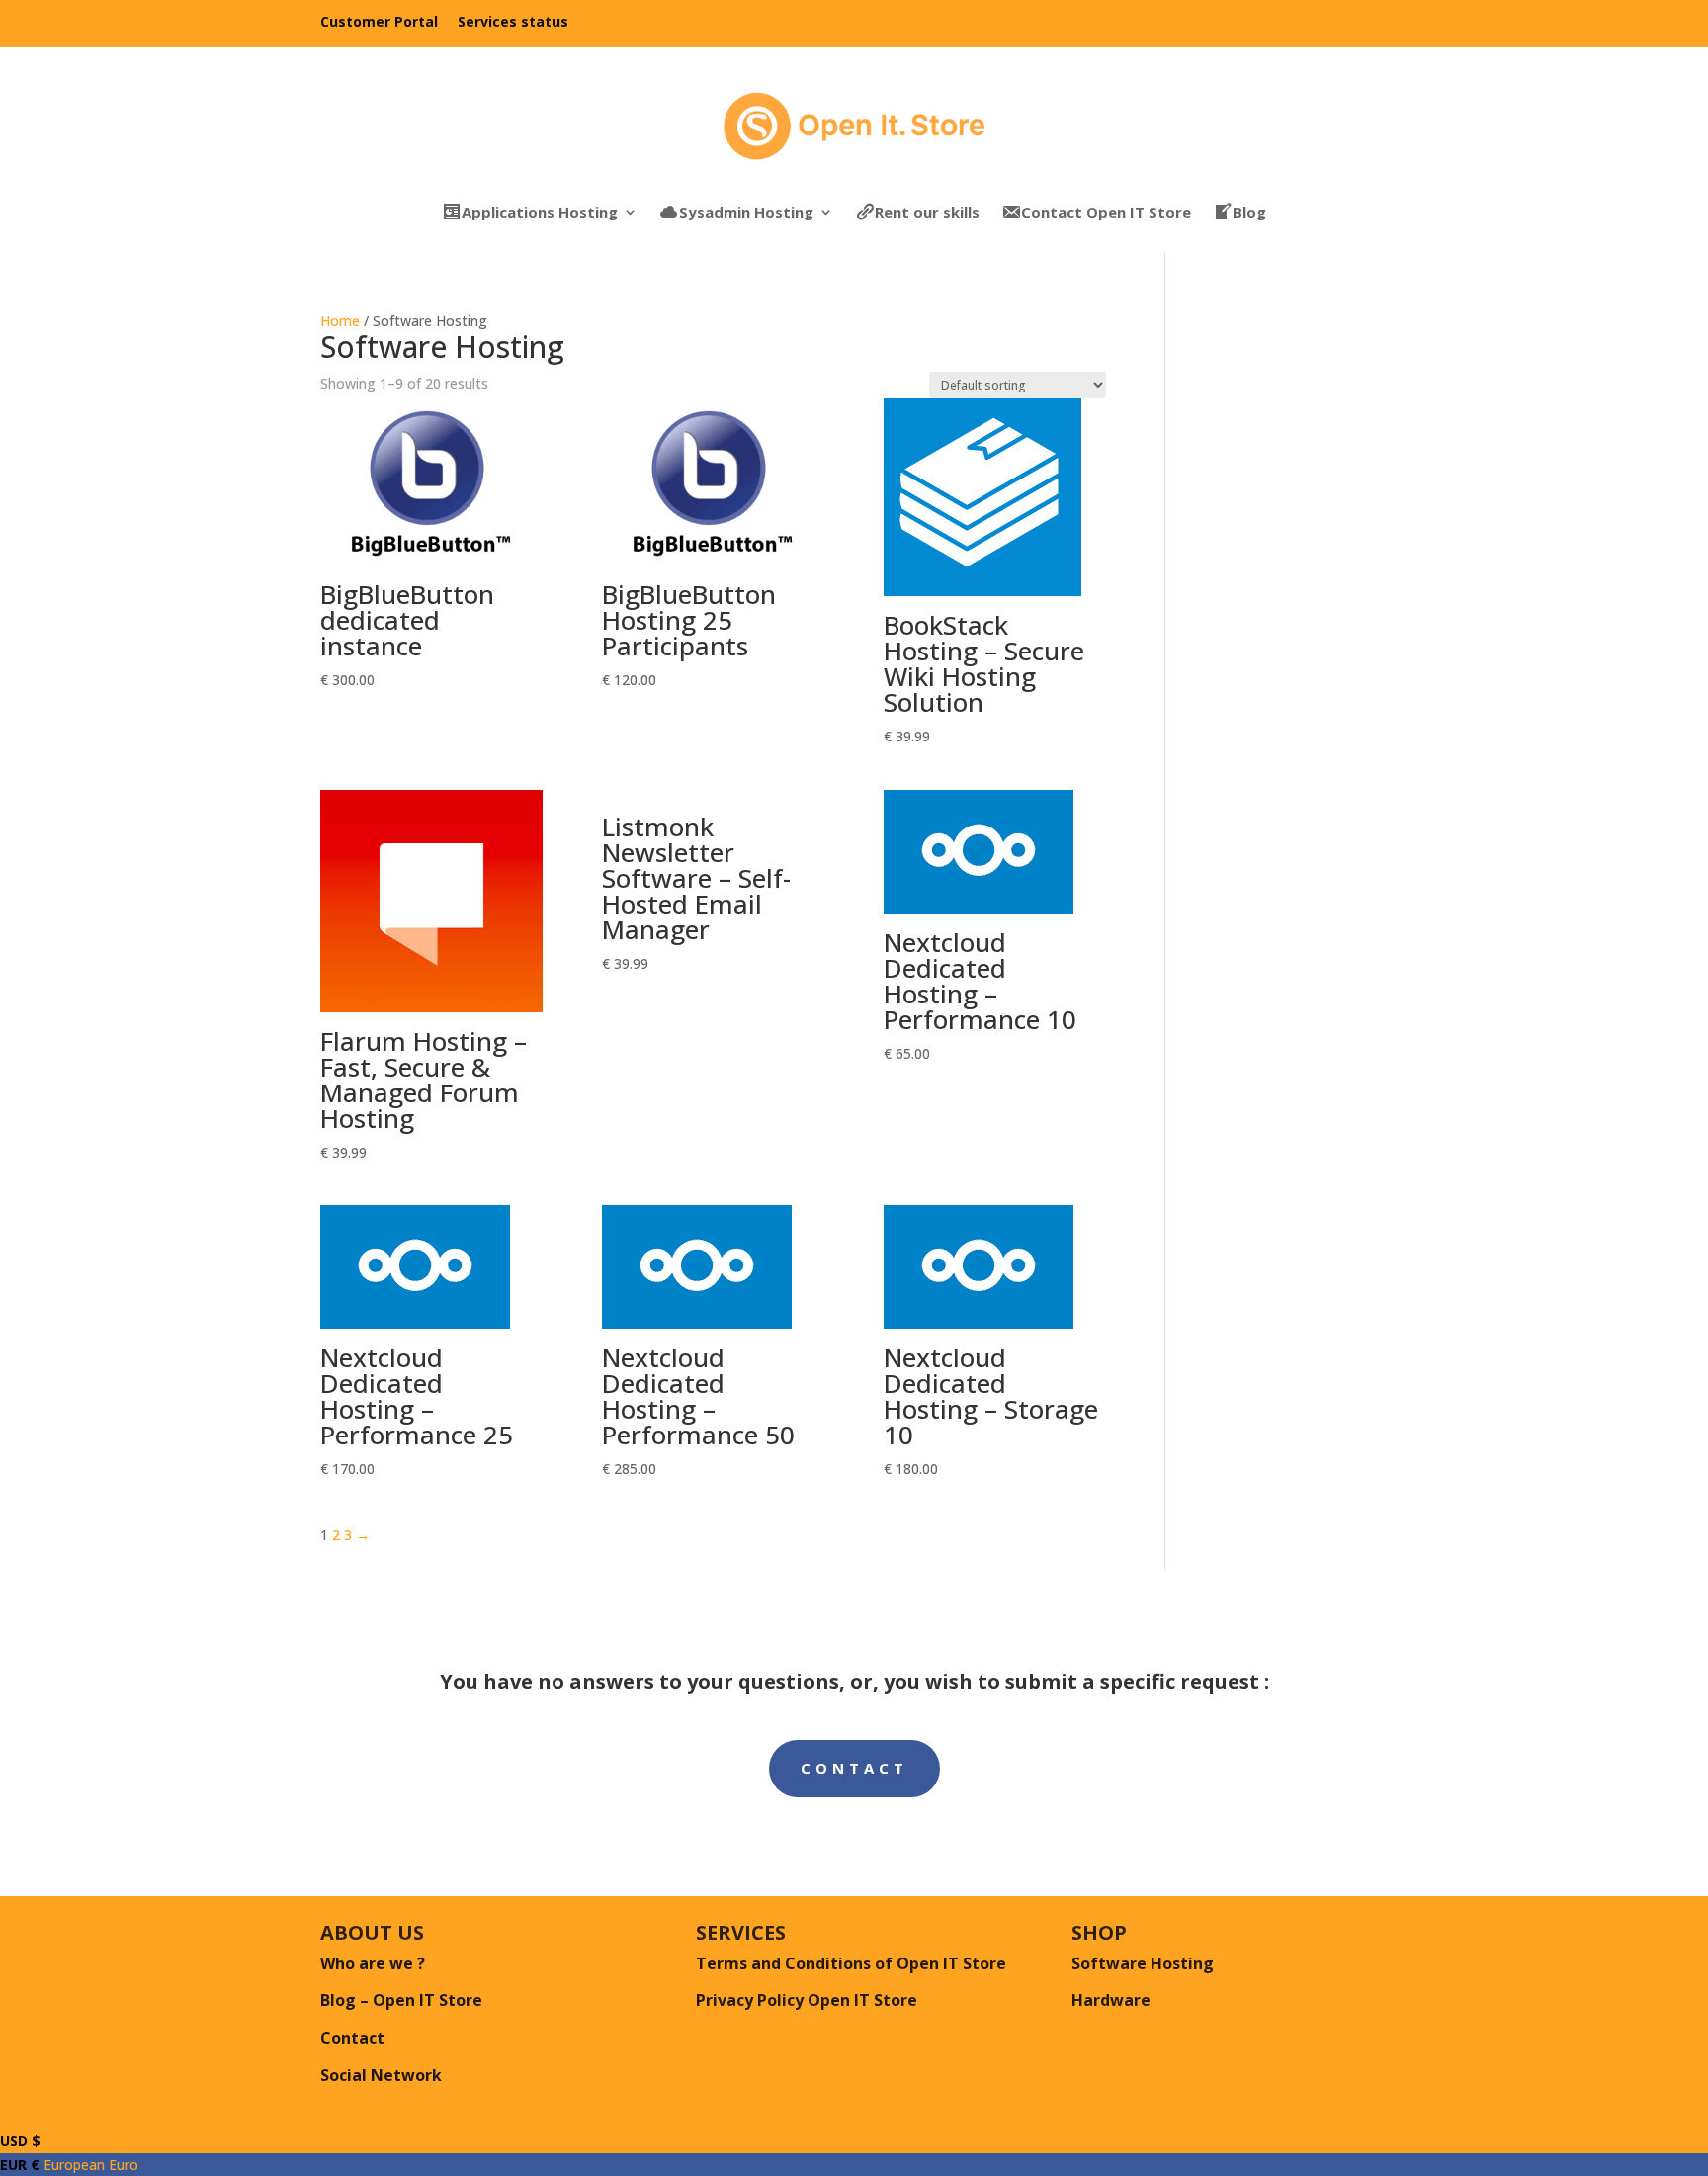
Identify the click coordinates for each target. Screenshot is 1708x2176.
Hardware (1111, 2000)
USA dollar (55, 2141)
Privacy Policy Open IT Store (807, 2000)
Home (340, 321)
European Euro (69, 2165)
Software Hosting (1143, 1963)
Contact (854, 1768)
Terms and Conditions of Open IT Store (851, 1963)
